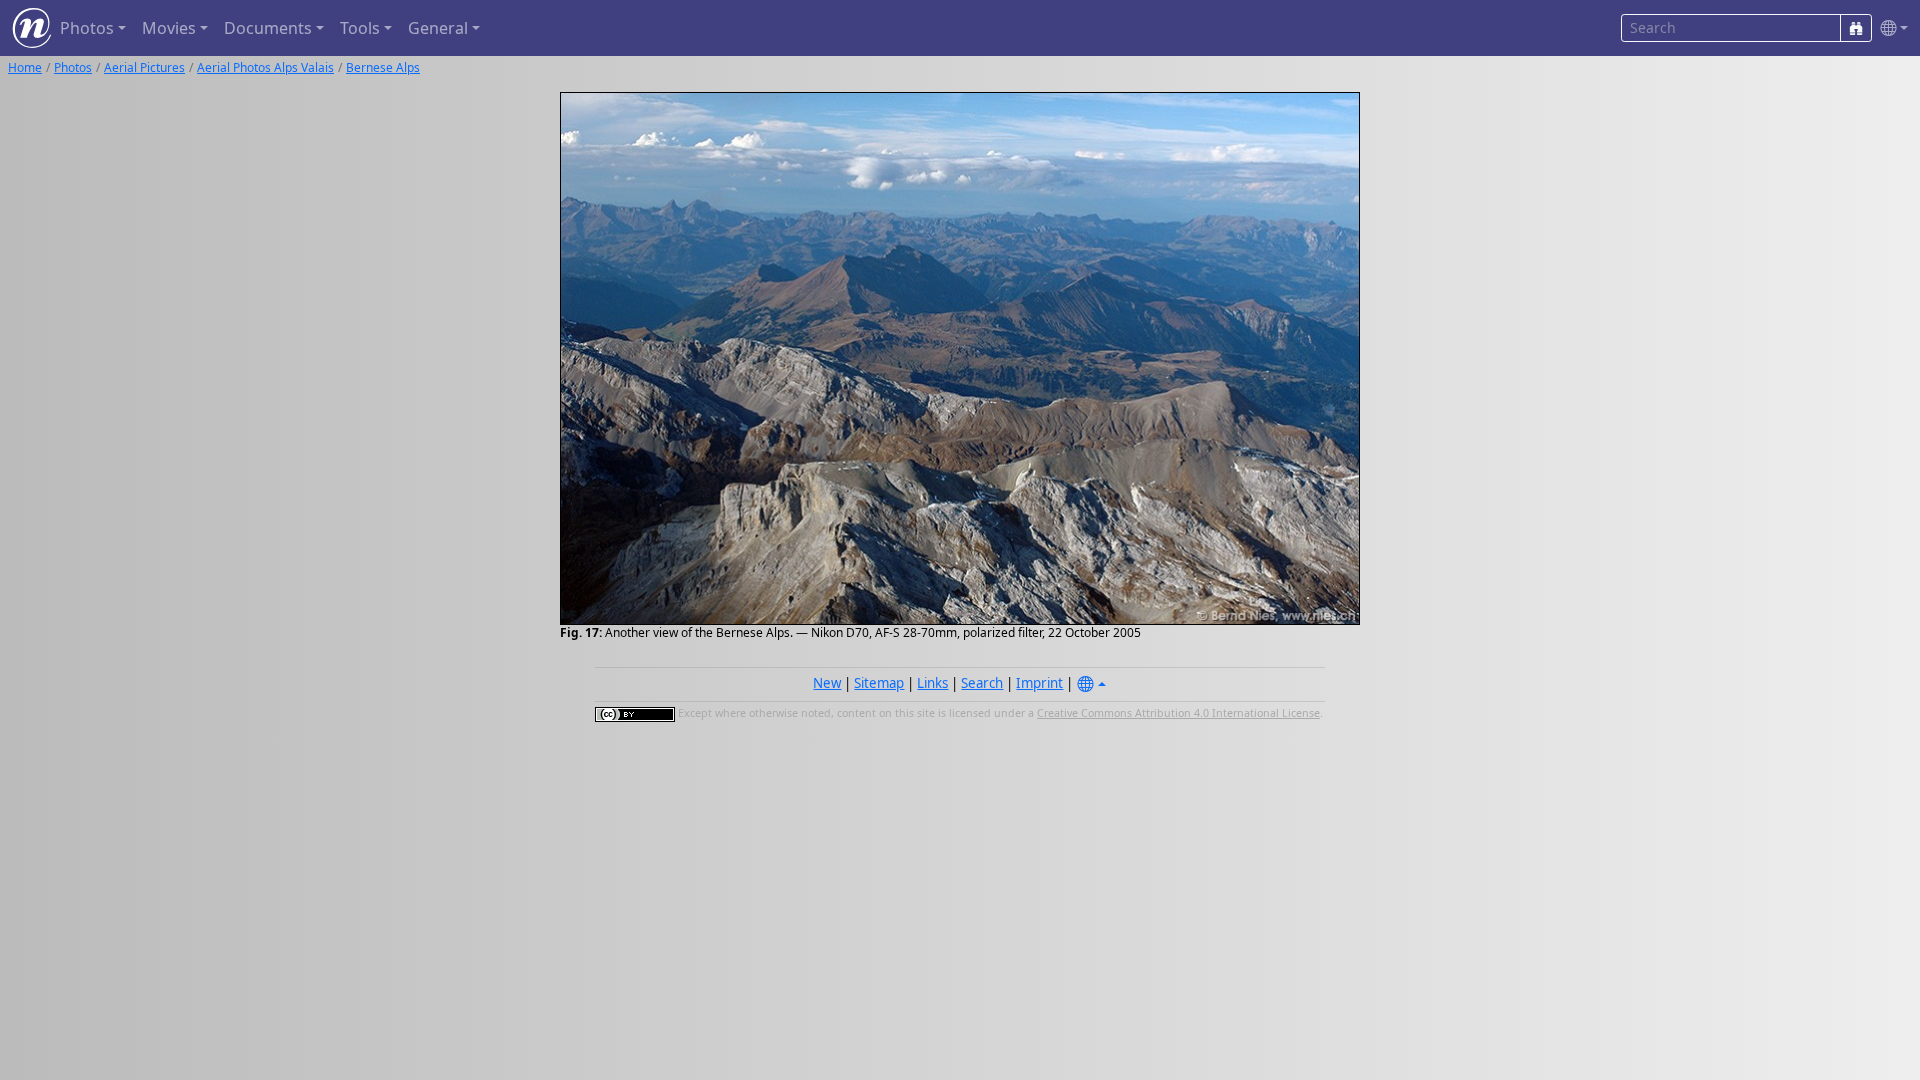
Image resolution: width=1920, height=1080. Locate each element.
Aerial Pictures (144, 67)
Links (932, 683)
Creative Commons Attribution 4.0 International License (1178, 713)
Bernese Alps (383, 67)
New (827, 683)
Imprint (1039, 683)
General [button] (438, 28)
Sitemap (879, 683)
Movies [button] (169, 28)
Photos (73, 67)
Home (25, 67)
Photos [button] (87, 28)
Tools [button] (360, 28)
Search (982, 683)
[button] (1890, 28)
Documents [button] (268, 28)
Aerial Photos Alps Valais (265, 67)
